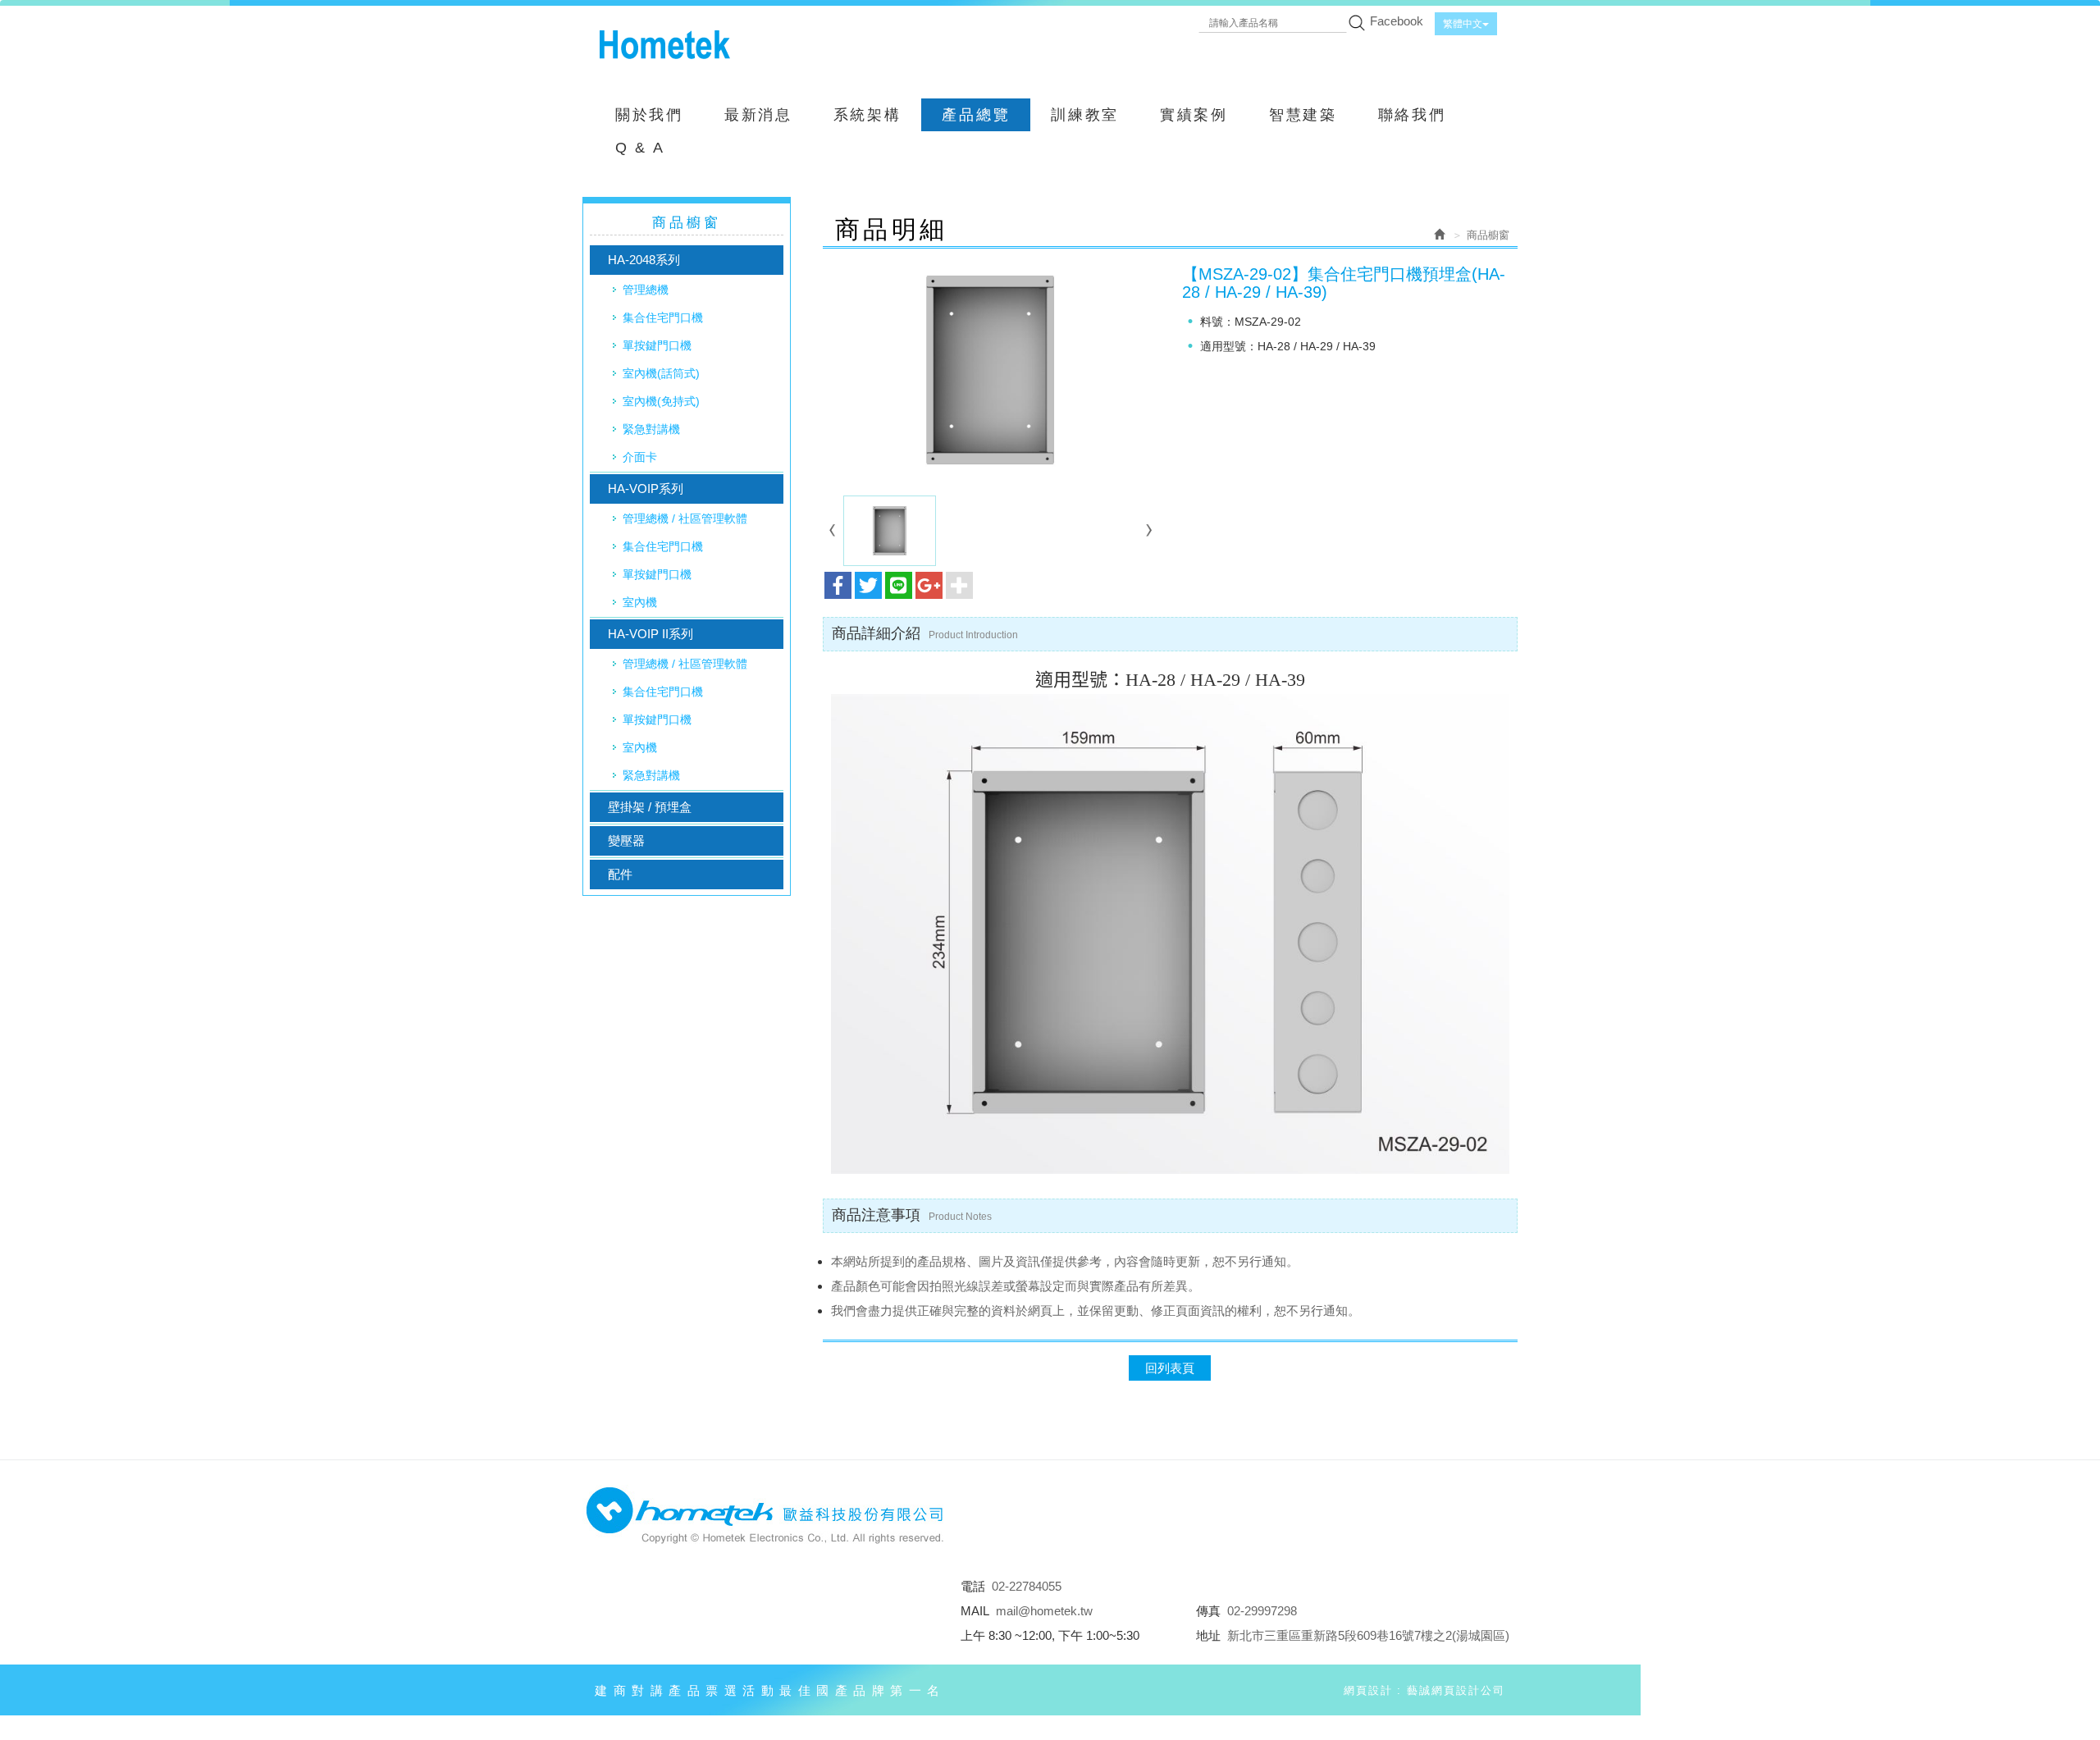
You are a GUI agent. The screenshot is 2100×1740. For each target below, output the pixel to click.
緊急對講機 (651, 429)
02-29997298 (1262, 1611)
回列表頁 (1170, 1368)
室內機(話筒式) (661, 373)
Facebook (1397, 21)
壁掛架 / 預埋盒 (650, 807)
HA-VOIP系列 (646, 489)
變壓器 (626, 840)
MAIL (975, 1611)
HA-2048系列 (644, 260)
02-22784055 (1027, 1586)
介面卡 (640, 457)
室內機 (640, 602)
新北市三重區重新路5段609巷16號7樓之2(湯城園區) (1368, 1635)
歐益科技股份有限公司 (664, 45)
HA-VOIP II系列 (651, 634)
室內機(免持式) (661, 401)
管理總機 (646, 290)
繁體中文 (1463, 24)
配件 (620, 874)
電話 (973, 1586)
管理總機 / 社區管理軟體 (685, 518)
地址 (1208, 1635)
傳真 (1208, 1611)
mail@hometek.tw (1044, 1611)
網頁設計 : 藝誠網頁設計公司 (1424, 1690)
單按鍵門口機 (657, 345)
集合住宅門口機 (663, 317)
